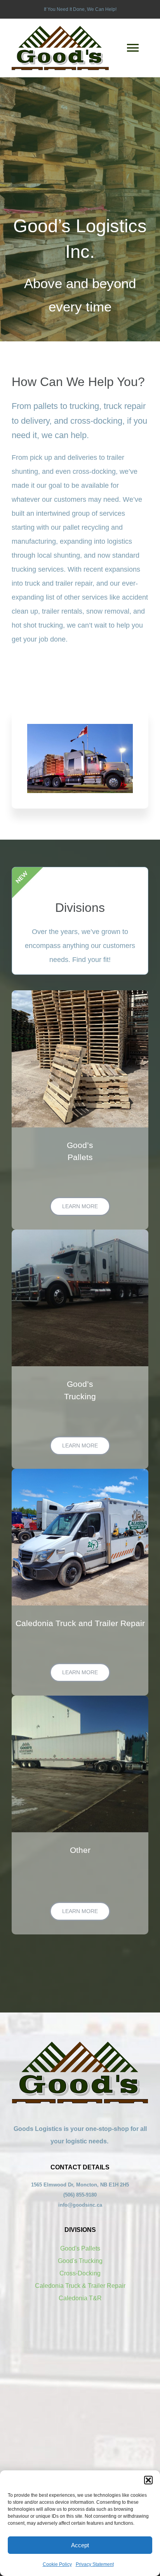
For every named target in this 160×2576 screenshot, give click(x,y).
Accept (80, 2545)
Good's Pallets (80, 2248)
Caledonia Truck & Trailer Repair (80, 2286)
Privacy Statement (95, 2564)
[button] (148, 2480)
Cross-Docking (80, 2273)
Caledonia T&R (80, 2298)
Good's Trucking (80, 2261)
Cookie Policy (57, 2564)
